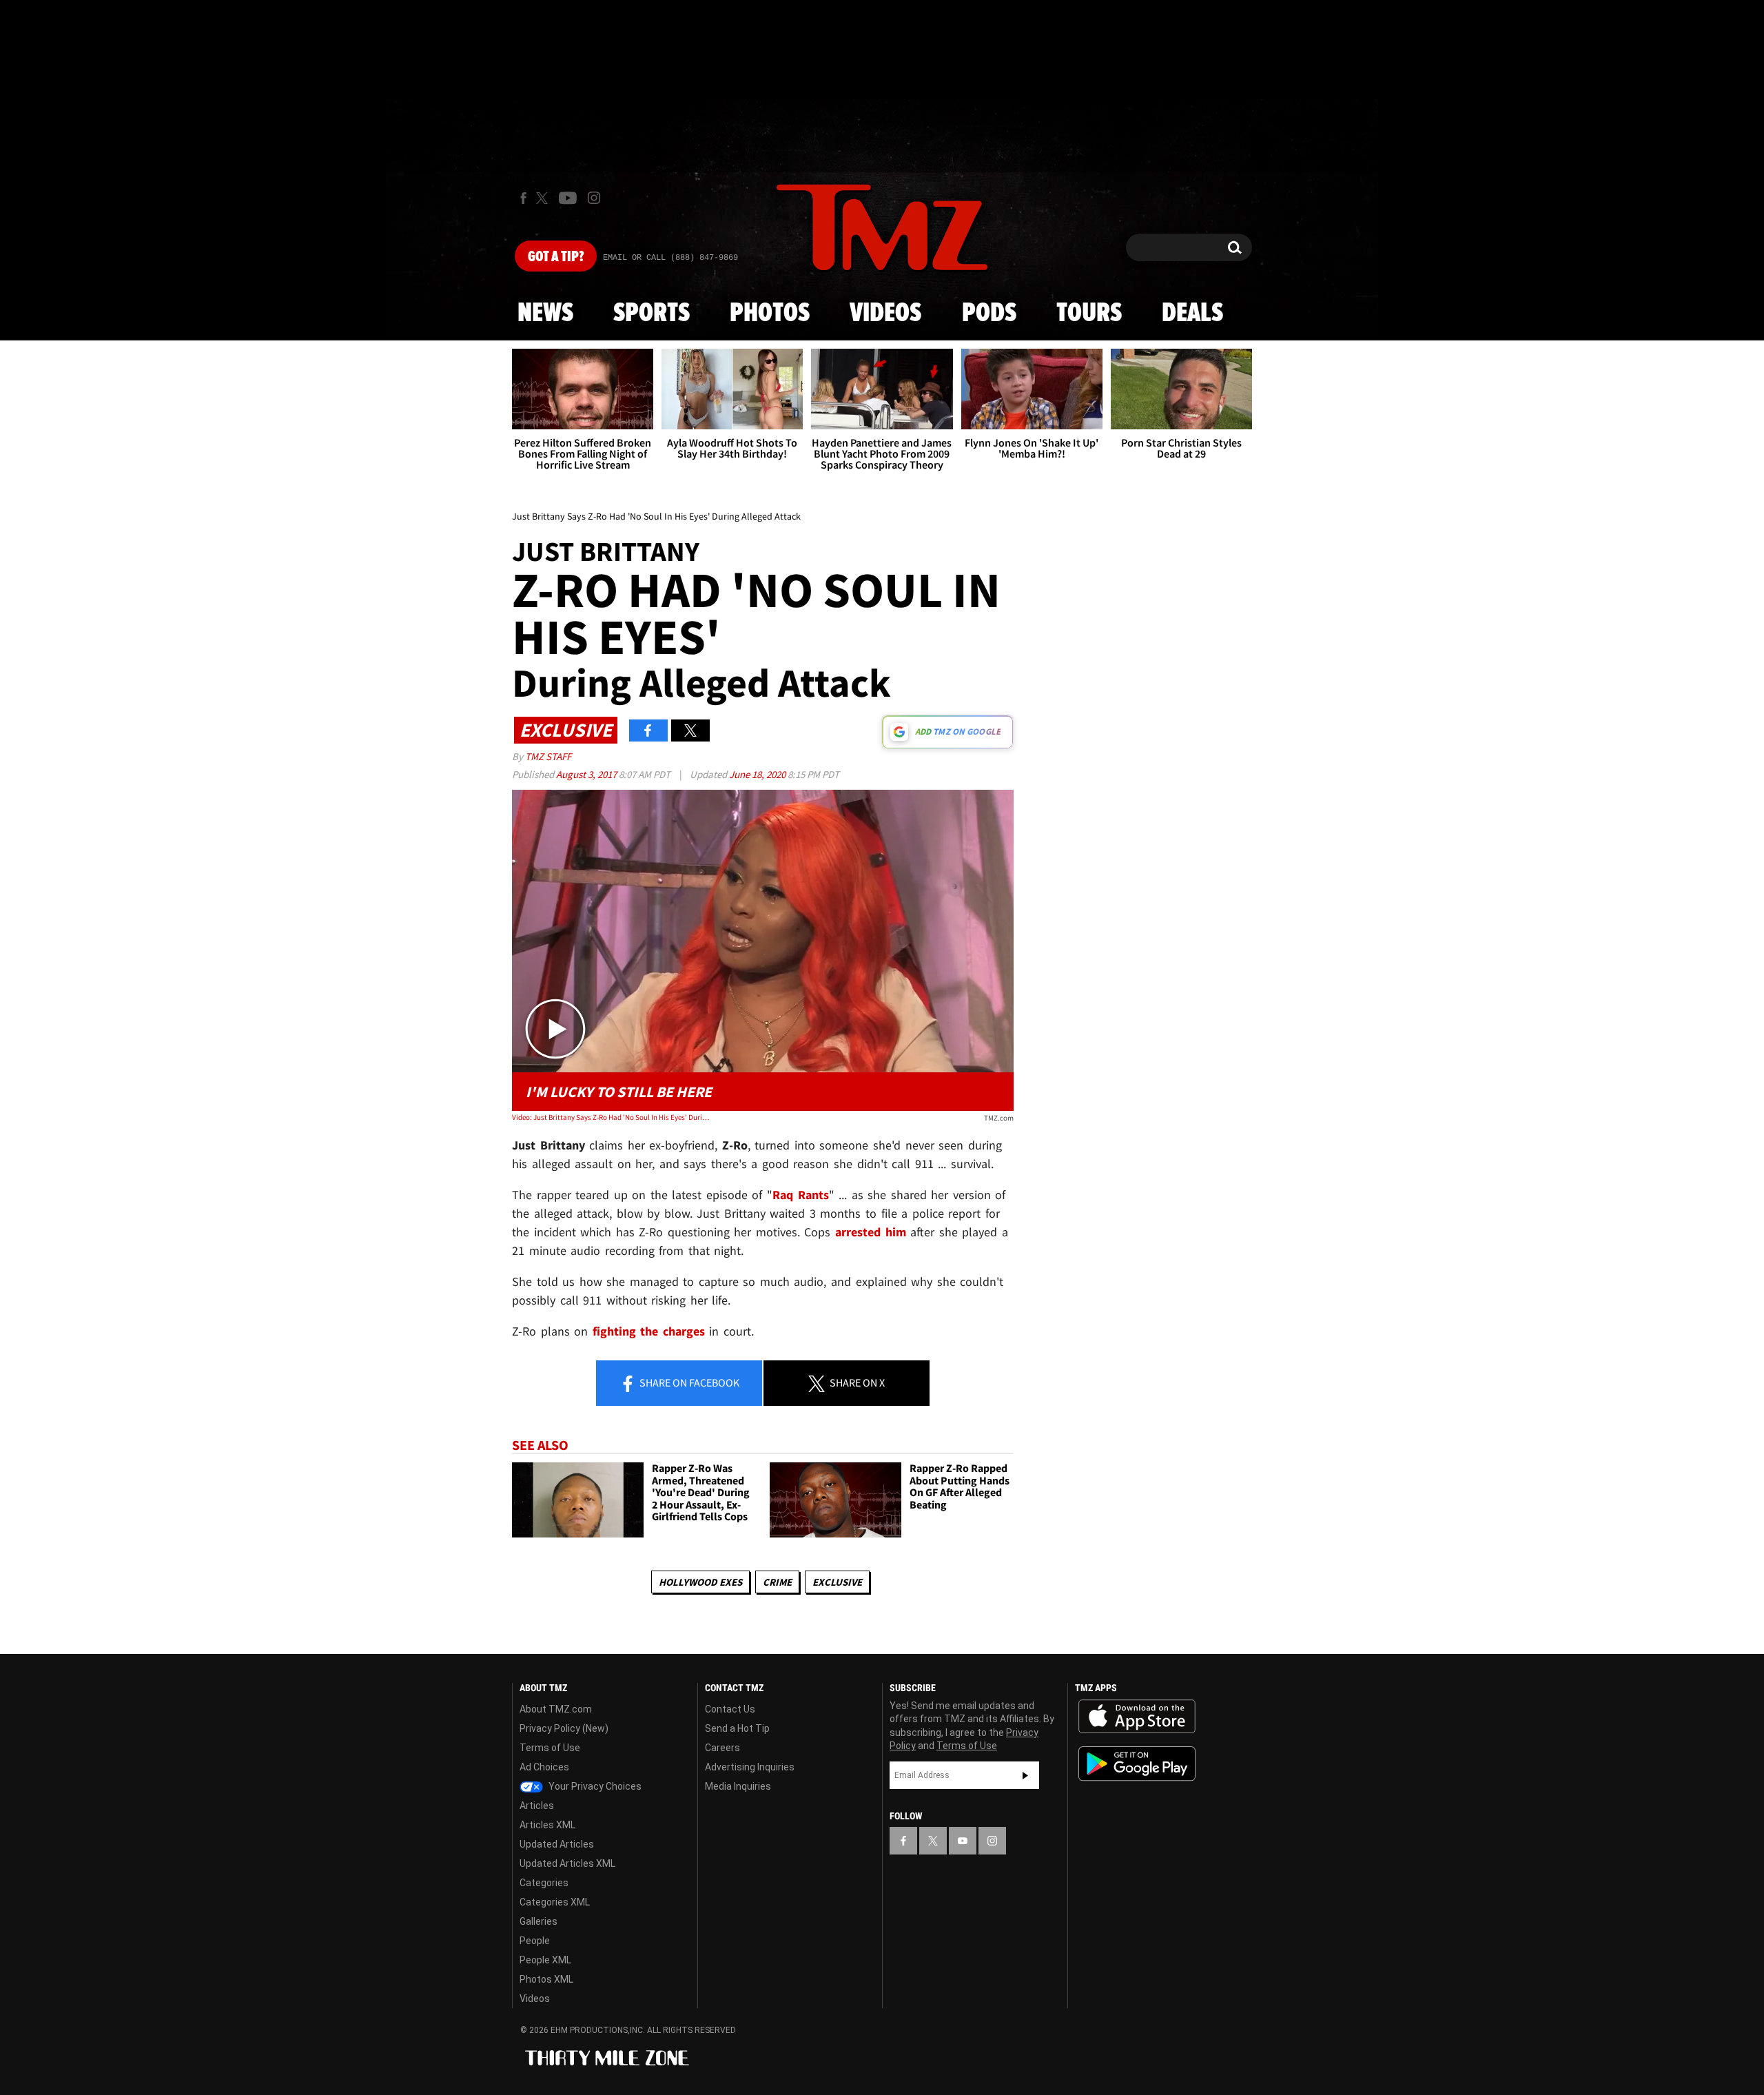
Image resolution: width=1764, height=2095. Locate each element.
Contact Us (730, 1709)
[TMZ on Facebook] (523, 198)
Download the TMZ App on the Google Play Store (1137, 1764)
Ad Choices (544, 1767)
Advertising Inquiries (750, 1767)
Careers (722, 1748)
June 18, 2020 (758, 774)
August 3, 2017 (587, 774)
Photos (770, 314)
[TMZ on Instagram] (594, 198)
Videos (885, 314)
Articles (537, 1806)
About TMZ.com (556, 1709)
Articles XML (547, 1825)
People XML (545, 1960)
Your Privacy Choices (594, 1786)
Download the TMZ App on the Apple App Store (1137, 1717)
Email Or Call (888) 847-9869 (670, 258)
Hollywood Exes (700, 1582)
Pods (989, 314)
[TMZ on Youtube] (568, 198)
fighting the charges (649, 1331)
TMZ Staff (548, 756)
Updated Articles (557, 1844)
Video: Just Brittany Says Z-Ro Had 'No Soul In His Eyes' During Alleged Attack (612, 1117)
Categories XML (555, 1902)
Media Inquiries (738, 1786)
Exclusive (837, 1582)
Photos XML (546, 1979)
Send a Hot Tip (737, 1728)
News (545, 314)
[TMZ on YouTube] (963, 1841)
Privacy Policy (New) (564, 1728)
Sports (652, 314)
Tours (1089, 314)
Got (556, 257)
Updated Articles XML (567, 1863)
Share (688, 1382)
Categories (544, 1883)
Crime (777, 1582)
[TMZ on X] (544, 198)
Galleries (539, 1921)
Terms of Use (550, 1748)
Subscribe (1025, 1775)
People (535, 1941)
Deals (1192, 314)
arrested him (871, 1232)
